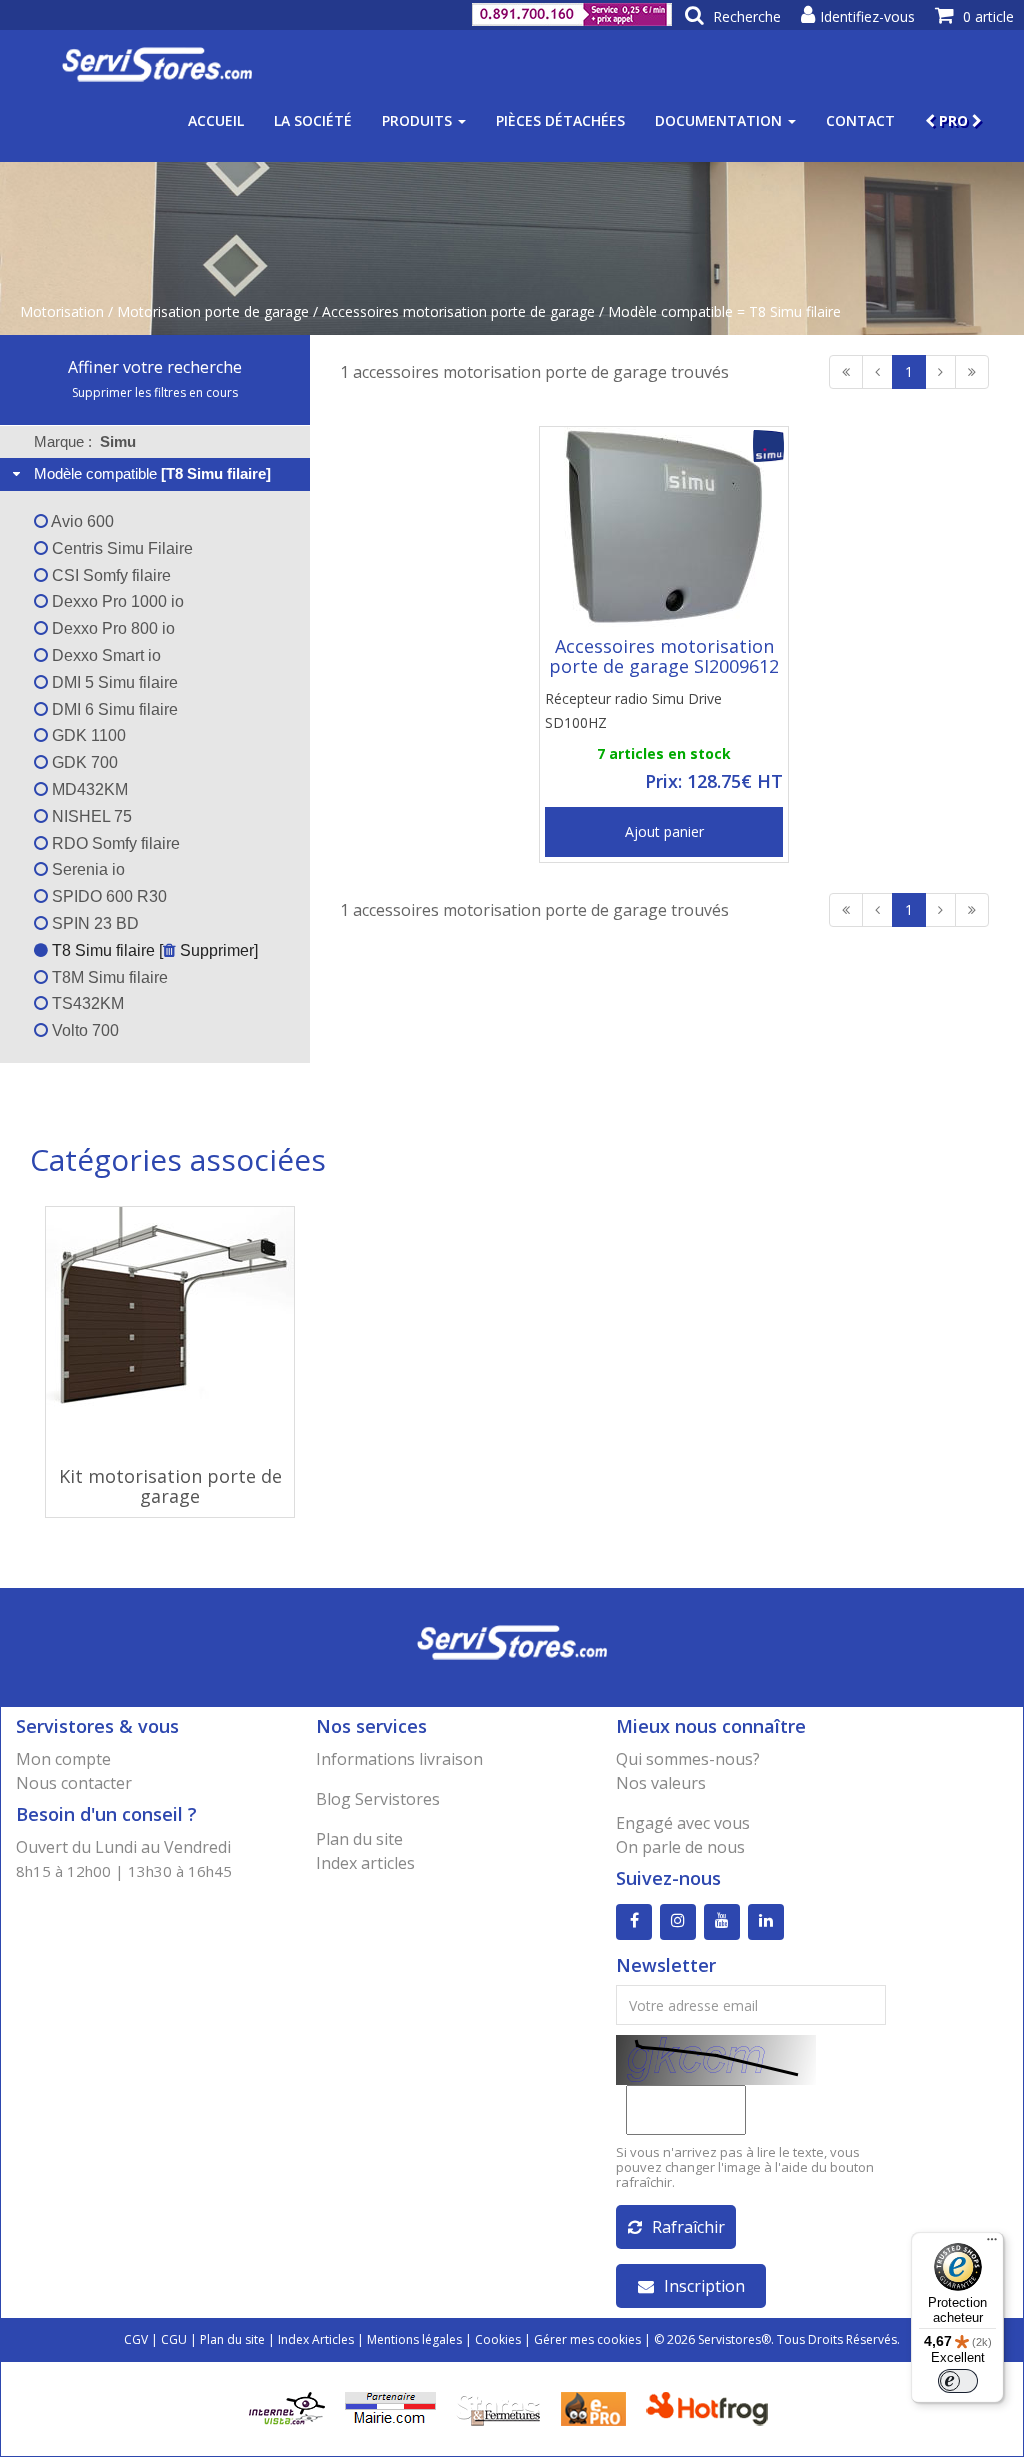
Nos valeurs (661, 1783)
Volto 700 (83, 1030)
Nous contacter (74, 1783)
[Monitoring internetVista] (287, 2407)
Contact (860, 120)
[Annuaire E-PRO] (593, 2407)
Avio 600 (81, 521)
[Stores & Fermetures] (498, 2407)
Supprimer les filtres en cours (155, 392)
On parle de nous (680, 1847)
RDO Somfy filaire (114, 843)
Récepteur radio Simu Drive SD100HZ (633, 710)
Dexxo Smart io (104, 655)
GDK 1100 (87, 735)
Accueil (216, 120)
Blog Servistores (378, 1799)
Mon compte (63, 1759)
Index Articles (316, 2339)
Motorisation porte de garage (213, 311)
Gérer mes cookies (587, 2339)
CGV (136, 2339)
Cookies (498, 2339)
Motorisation (62, 311)
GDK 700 (83, 762)
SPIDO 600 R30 (107, 896)
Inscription (704, 2286)
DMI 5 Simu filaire (113, 682)
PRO (953, 120)
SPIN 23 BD (93, 923)
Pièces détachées (560, 120)
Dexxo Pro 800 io (111, 628)
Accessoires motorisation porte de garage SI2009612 (664, 656)
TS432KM (86, 1003)
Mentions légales (414, 2339)
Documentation (720, 120)
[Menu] (992, 2244)
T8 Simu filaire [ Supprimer (151, 950)
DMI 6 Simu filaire (113, 709)
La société (313, 120)
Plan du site (359, 1839)
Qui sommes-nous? (688, 1759)
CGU (174, 2339)
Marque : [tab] (85, 441)
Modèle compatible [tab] (152, 473)
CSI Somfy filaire (109, 575)
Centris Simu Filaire (120, 548)
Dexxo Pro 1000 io (116, 601)
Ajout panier (664, 831)
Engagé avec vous (683, 1823)
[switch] (958, 2381)
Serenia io (86, 869)
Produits (419, 120)
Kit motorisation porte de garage (170, 1486)
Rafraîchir (688, 2227)
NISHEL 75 (90, 816)
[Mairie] (390, 2407)
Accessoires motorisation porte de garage (458, 311)
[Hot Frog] (711, 2407)
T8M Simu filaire (108, 977)
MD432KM (88, 789)
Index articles (365, 1863)
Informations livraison (399, 1759)
